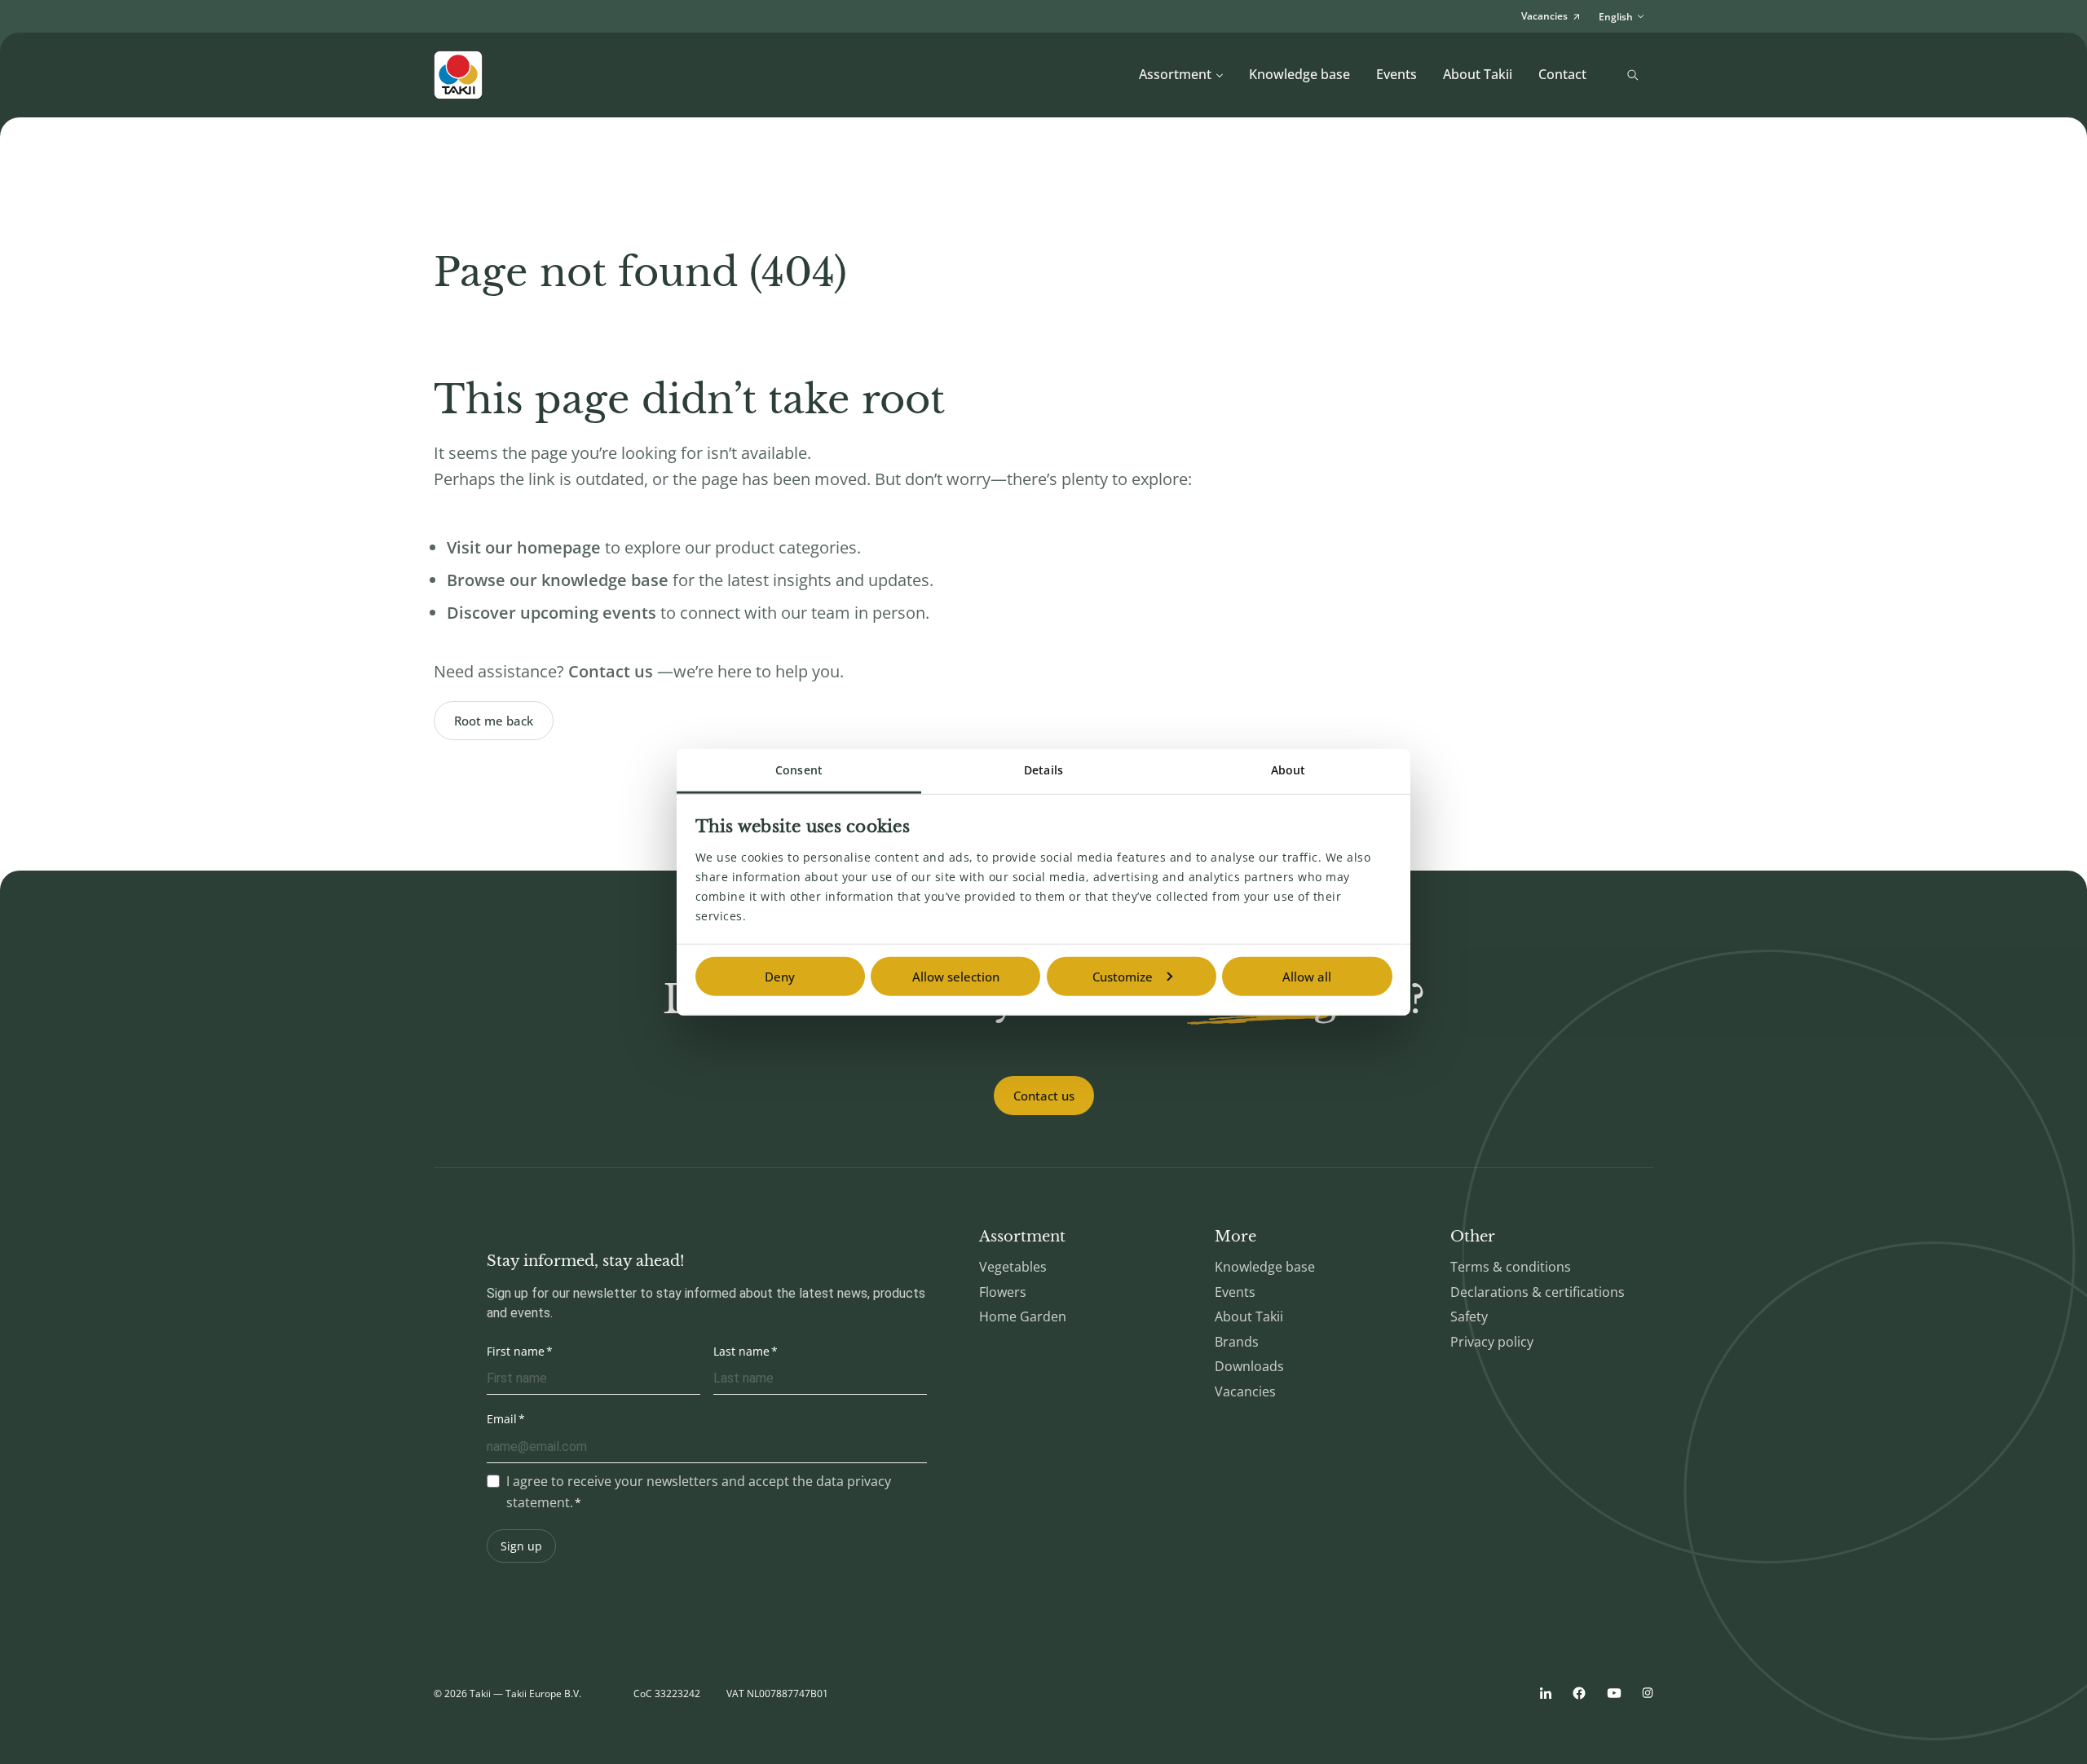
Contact (1562, 74)
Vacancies (1245, 1391)
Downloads (1249, 1366)
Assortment (1175, 74)
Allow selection (956, 977)
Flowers (1003, 1292)
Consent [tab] (799, 770)
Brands (1237, 1342)
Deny (780, 977)
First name (516, 1351)
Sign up (521, 1546)
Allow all (1307, 977)
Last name (741, 1351)
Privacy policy (1492, 1342)
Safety (1469, 1316)
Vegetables (1013, 1267)
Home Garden (1023, 1316)
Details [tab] (1043, 770)
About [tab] (1288, 770)
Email (502, 1419)
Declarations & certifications (1538, 1292)
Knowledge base (1299, 74)
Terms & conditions (1511, 1267)
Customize (1123, 977)
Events (1396, 74)
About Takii (1478, 74)
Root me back (494, 721)
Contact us (1044, 1096)
